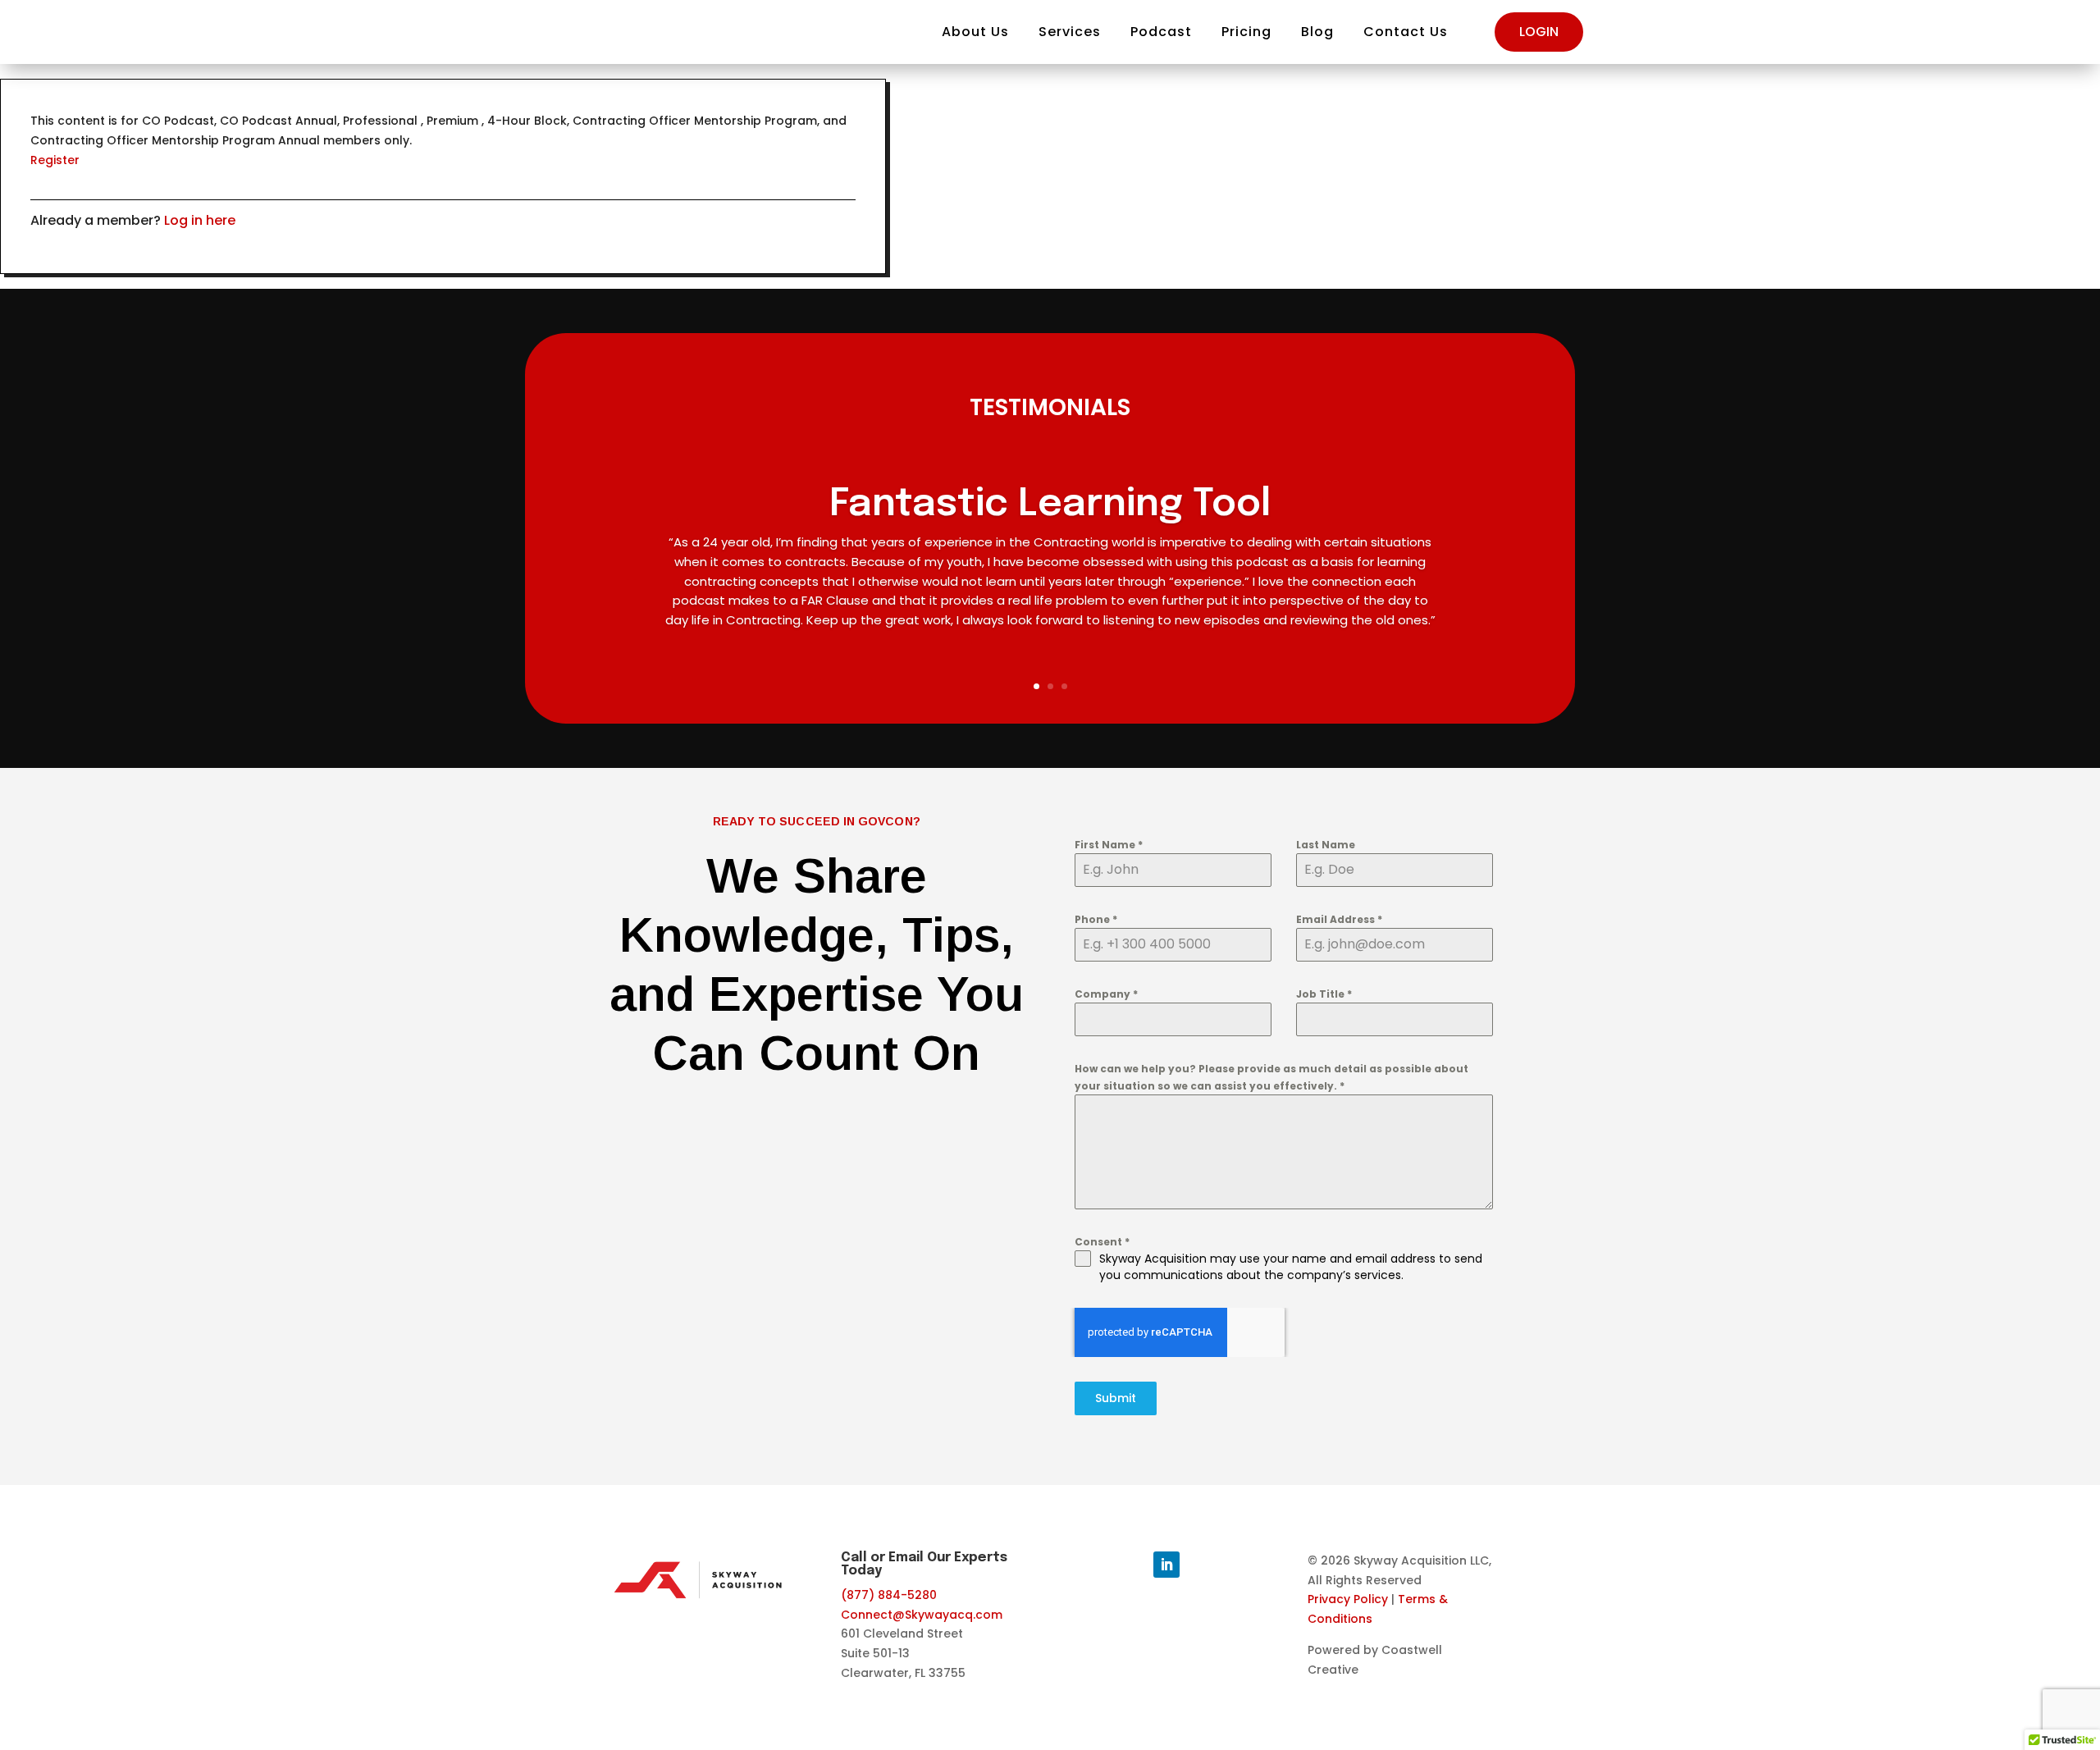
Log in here (200, 220)
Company (1106, 994)
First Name (1109, 845)
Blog (1317, 32)
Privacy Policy (1348, 1599)
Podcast (1161, 32)
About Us (975, 32)
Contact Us (1406, 32)
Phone (1096, 919)
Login (1539, 32)
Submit (1116, 1398)
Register (55, 160)
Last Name (1326, 845)
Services (1070, 32)
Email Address (1339, 919)
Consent (1102, 1242)
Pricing (1246, 32)
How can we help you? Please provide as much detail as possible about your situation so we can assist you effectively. (1271, 1077)
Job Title (1324, 994)
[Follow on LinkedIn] (1166, 1565)
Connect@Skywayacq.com (922, 1615)
